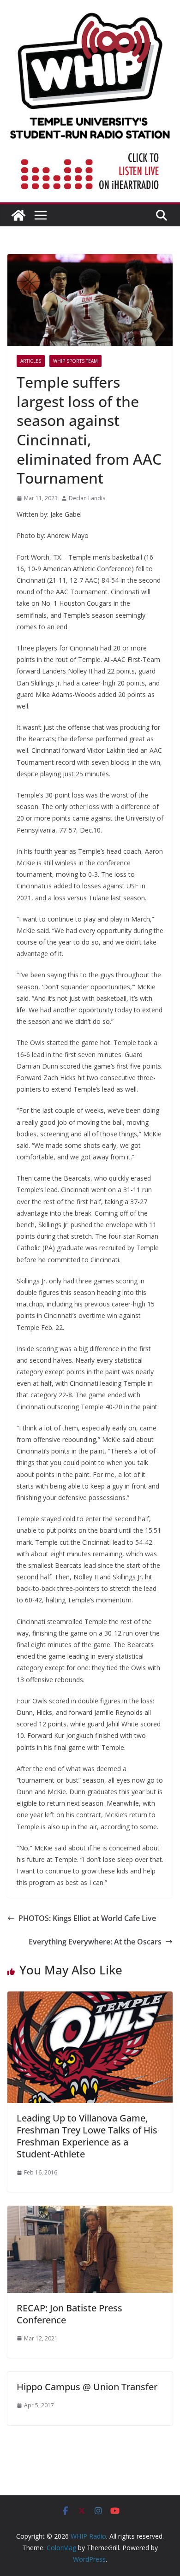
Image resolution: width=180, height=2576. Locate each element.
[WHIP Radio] (18, 215)
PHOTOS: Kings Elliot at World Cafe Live (87, 1918)
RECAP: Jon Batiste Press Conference (69, 2314)
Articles (31, 361)
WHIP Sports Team (75, 361)
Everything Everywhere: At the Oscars (95, 1942)
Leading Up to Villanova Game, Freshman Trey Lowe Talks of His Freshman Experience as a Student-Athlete (87, 2136)
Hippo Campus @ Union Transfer (87, 2387)
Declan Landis (87, 498)
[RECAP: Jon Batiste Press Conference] (90, 2212)
